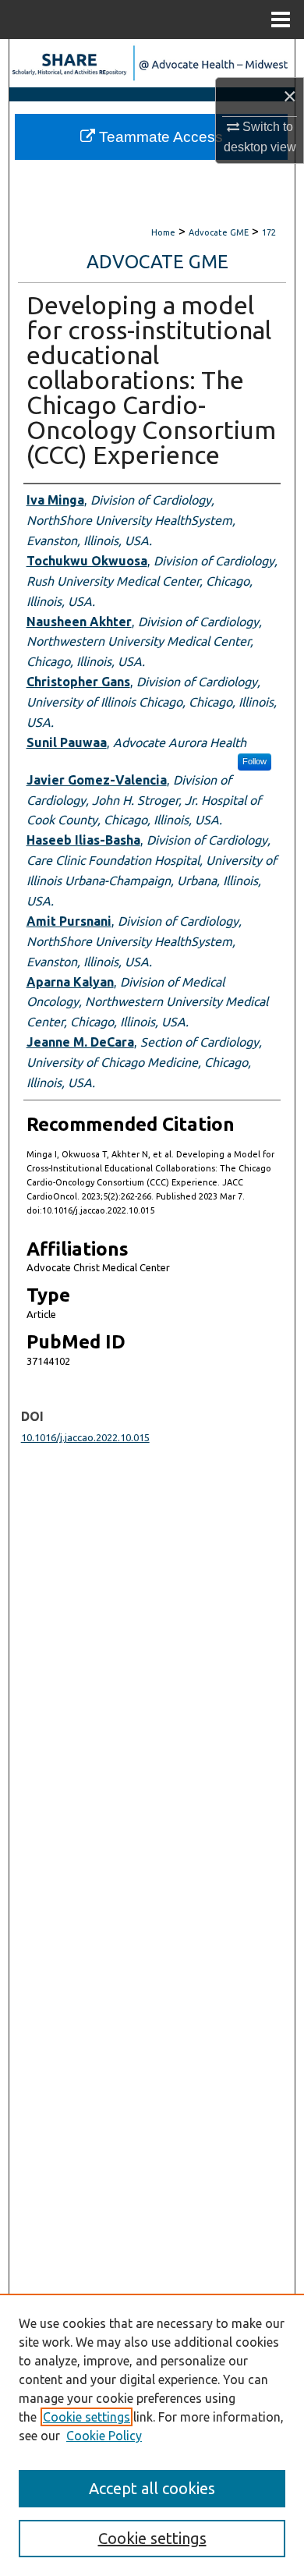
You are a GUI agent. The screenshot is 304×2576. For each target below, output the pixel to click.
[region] (152, 2435)
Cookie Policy (104, 2436)
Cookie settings (87, 2417)
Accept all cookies (152, 2488)
